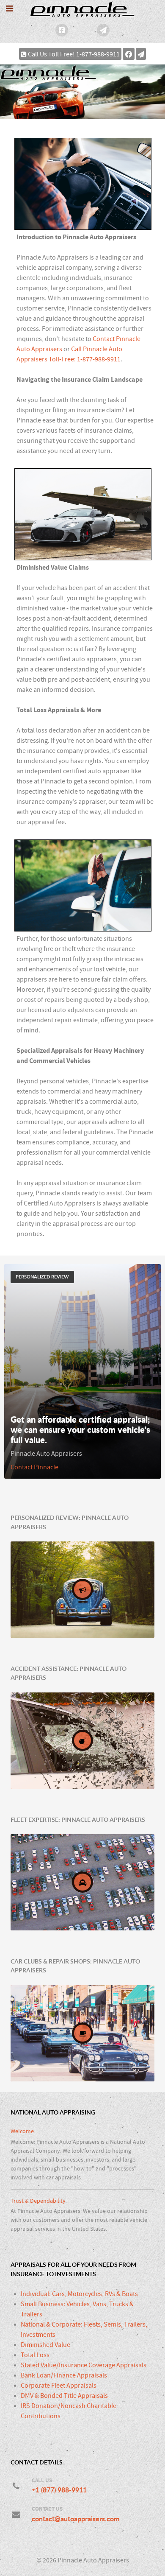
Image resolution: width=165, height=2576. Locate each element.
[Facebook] (62, 30)
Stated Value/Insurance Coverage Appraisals (84, 2365)
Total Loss (35, 2355)
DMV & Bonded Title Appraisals (64, 2396)
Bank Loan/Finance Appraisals (64, 2375)
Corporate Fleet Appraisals (59, 2386)
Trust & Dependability (38, 2201)
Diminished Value (45, 2345)
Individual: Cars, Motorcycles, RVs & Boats (79, 2294)
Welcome (22, 2131)
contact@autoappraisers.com (76, 2519)
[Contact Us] (103, 30)
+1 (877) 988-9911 (59, 2490)
